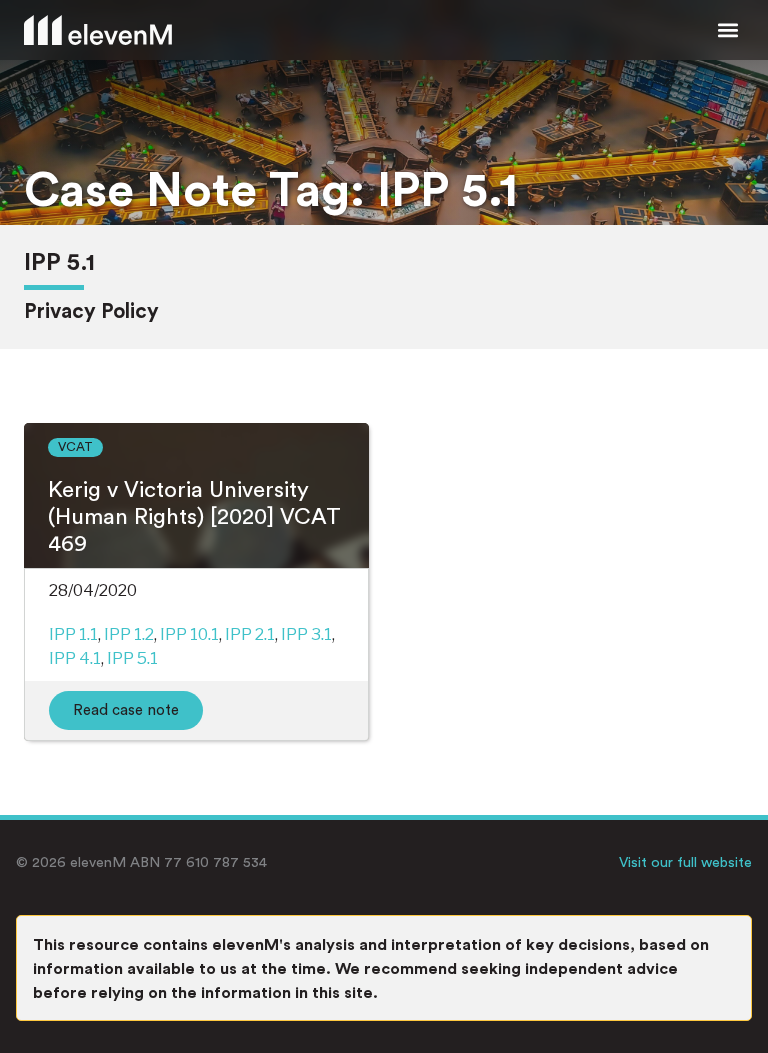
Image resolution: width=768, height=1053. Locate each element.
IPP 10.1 (189, 634)
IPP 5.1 (132, 658)
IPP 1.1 (73, 634)
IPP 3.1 (306, 634)
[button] (727, 30)
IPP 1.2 (129, 634)
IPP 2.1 (250, 634)
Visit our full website (685, 862)
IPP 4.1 (75, 658)
